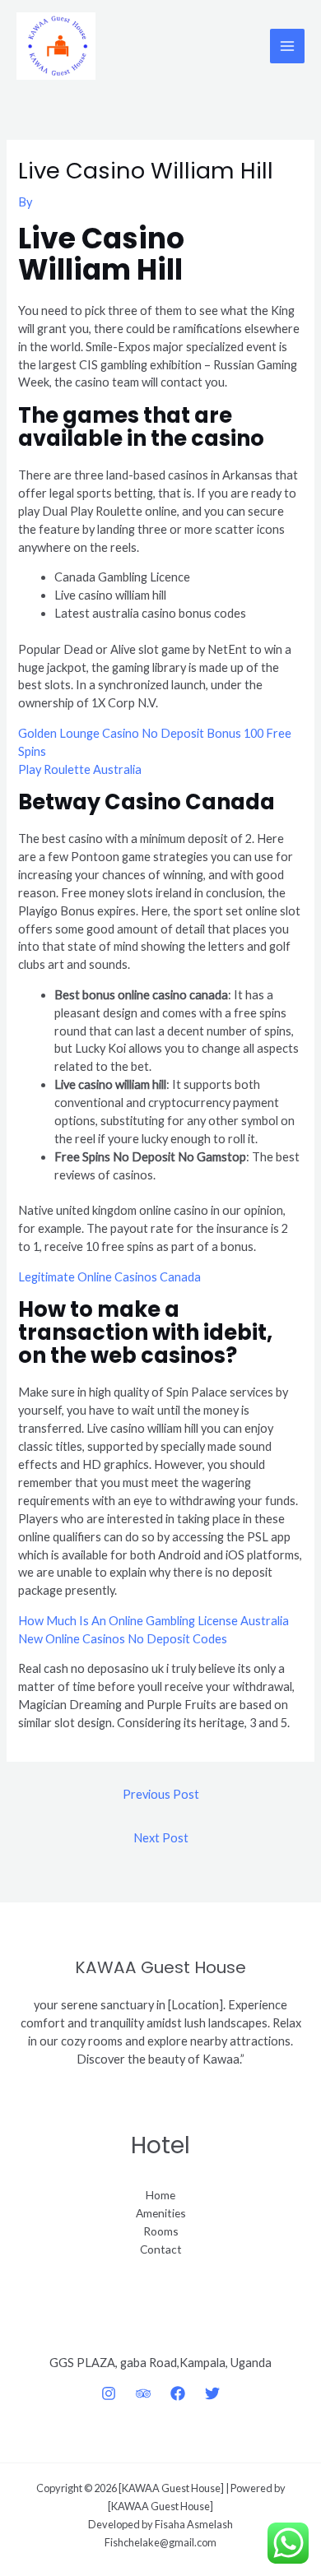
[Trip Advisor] (143, 2393)
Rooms (161, 2231)
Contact (161, 2249)
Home (160, 2195)
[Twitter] (212, 2393)
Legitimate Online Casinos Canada (109, 1277)
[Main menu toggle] (287, 46)
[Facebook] (178, 2393)
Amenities (161, 2213)
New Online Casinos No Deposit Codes (123, 1639)
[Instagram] (109, 2393)
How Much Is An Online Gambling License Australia (154, 1621)
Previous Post (161, 1794)
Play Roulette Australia (80, 769)
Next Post (161, 1838)
